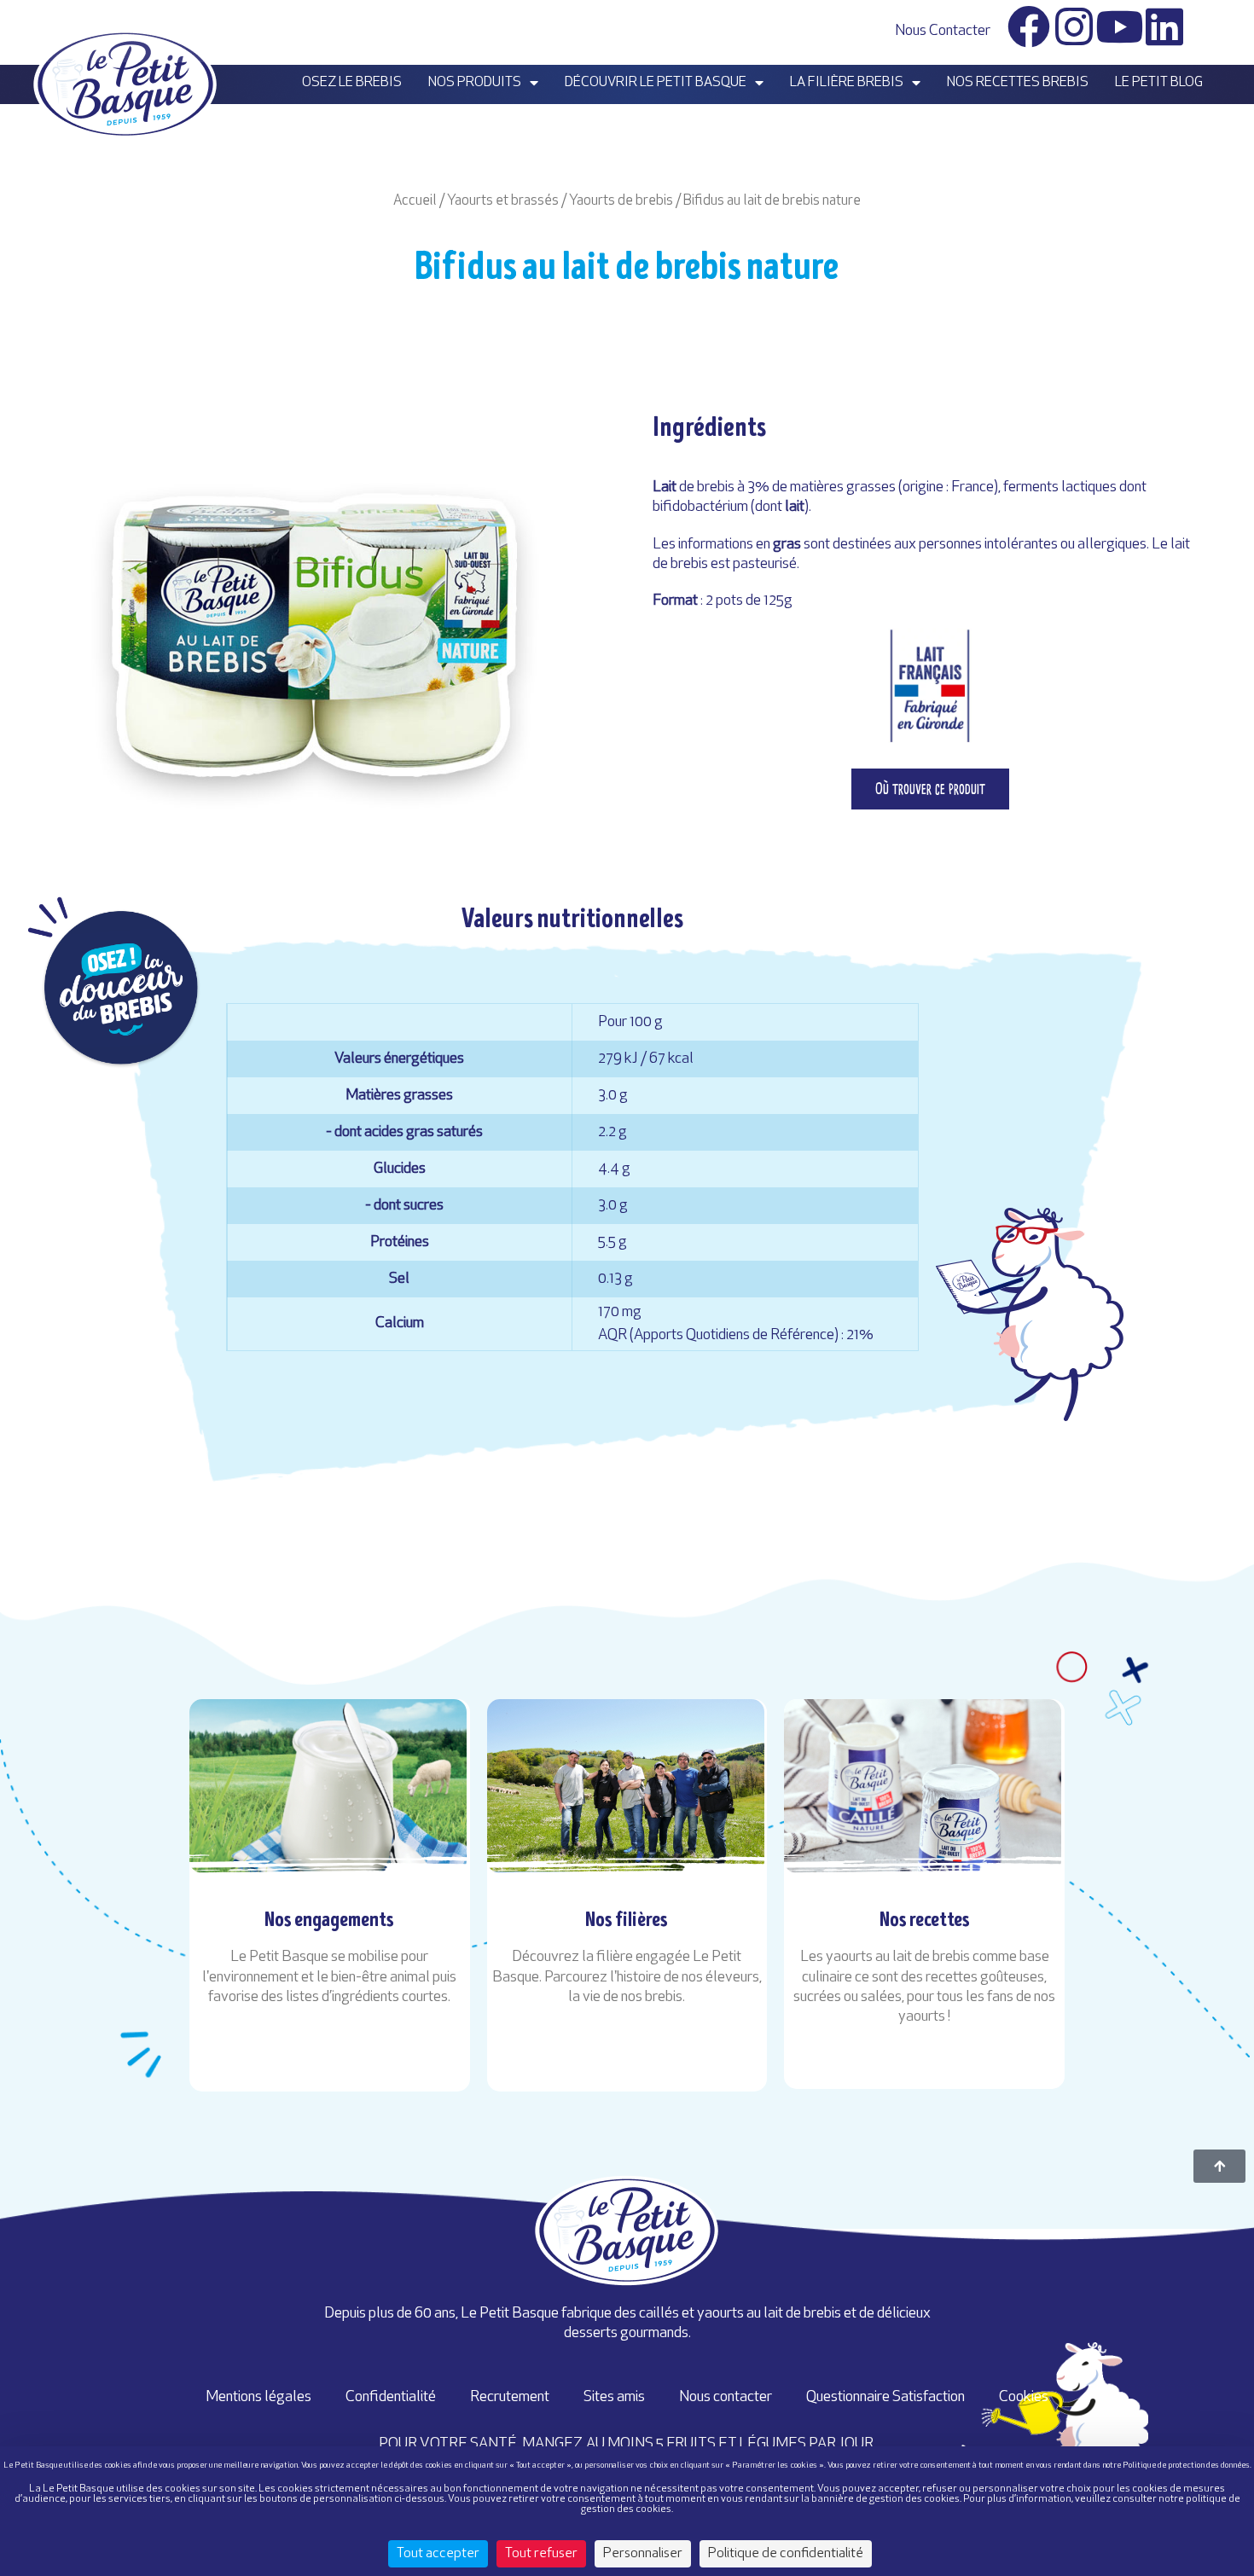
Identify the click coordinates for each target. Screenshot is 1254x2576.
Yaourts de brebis (621, 201)
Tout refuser (541, 2554)
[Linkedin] (1164, 26)
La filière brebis (847, 83)
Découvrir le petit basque (656, 83)
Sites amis (614, 2397)
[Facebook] (1029, 26)
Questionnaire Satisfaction (885, 2397)
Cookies (1024, 2397)
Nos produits (475, 83)
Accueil (415, 201)
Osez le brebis (352, 83)
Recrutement (510, 2397)
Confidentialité (391, 2397)
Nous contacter (943, 31)
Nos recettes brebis (1018, 83)
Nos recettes (925, 1919)
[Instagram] (1074, 26)
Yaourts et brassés (503, 201)
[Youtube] (1119, 26)
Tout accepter (438, 2554)
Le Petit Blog (1159, 83)
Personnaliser (643, 2554)
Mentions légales (258, 2397)
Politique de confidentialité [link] (786, 2554)
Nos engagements (329, 1919)
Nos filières (627, 1919)
